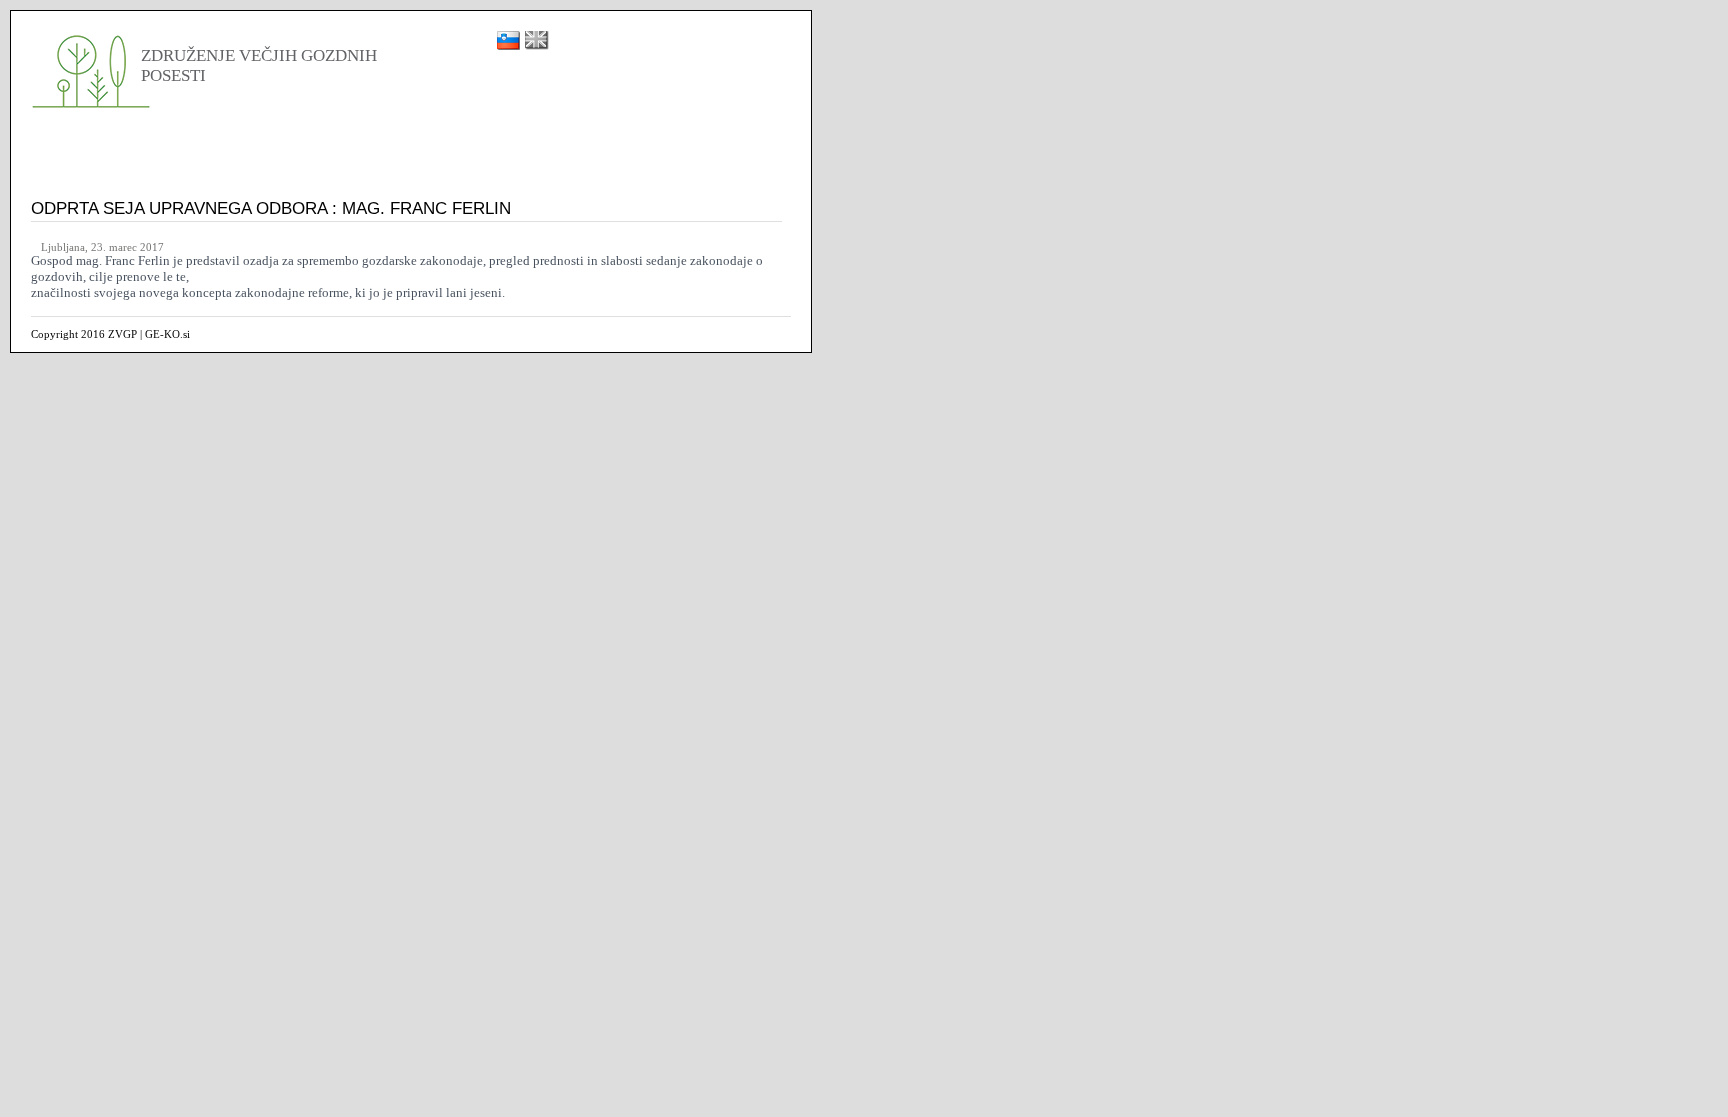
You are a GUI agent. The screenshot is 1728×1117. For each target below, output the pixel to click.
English (537, 40)
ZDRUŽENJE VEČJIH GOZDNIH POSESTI (93, 69)
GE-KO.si (167, 334)
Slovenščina (508, 40)
